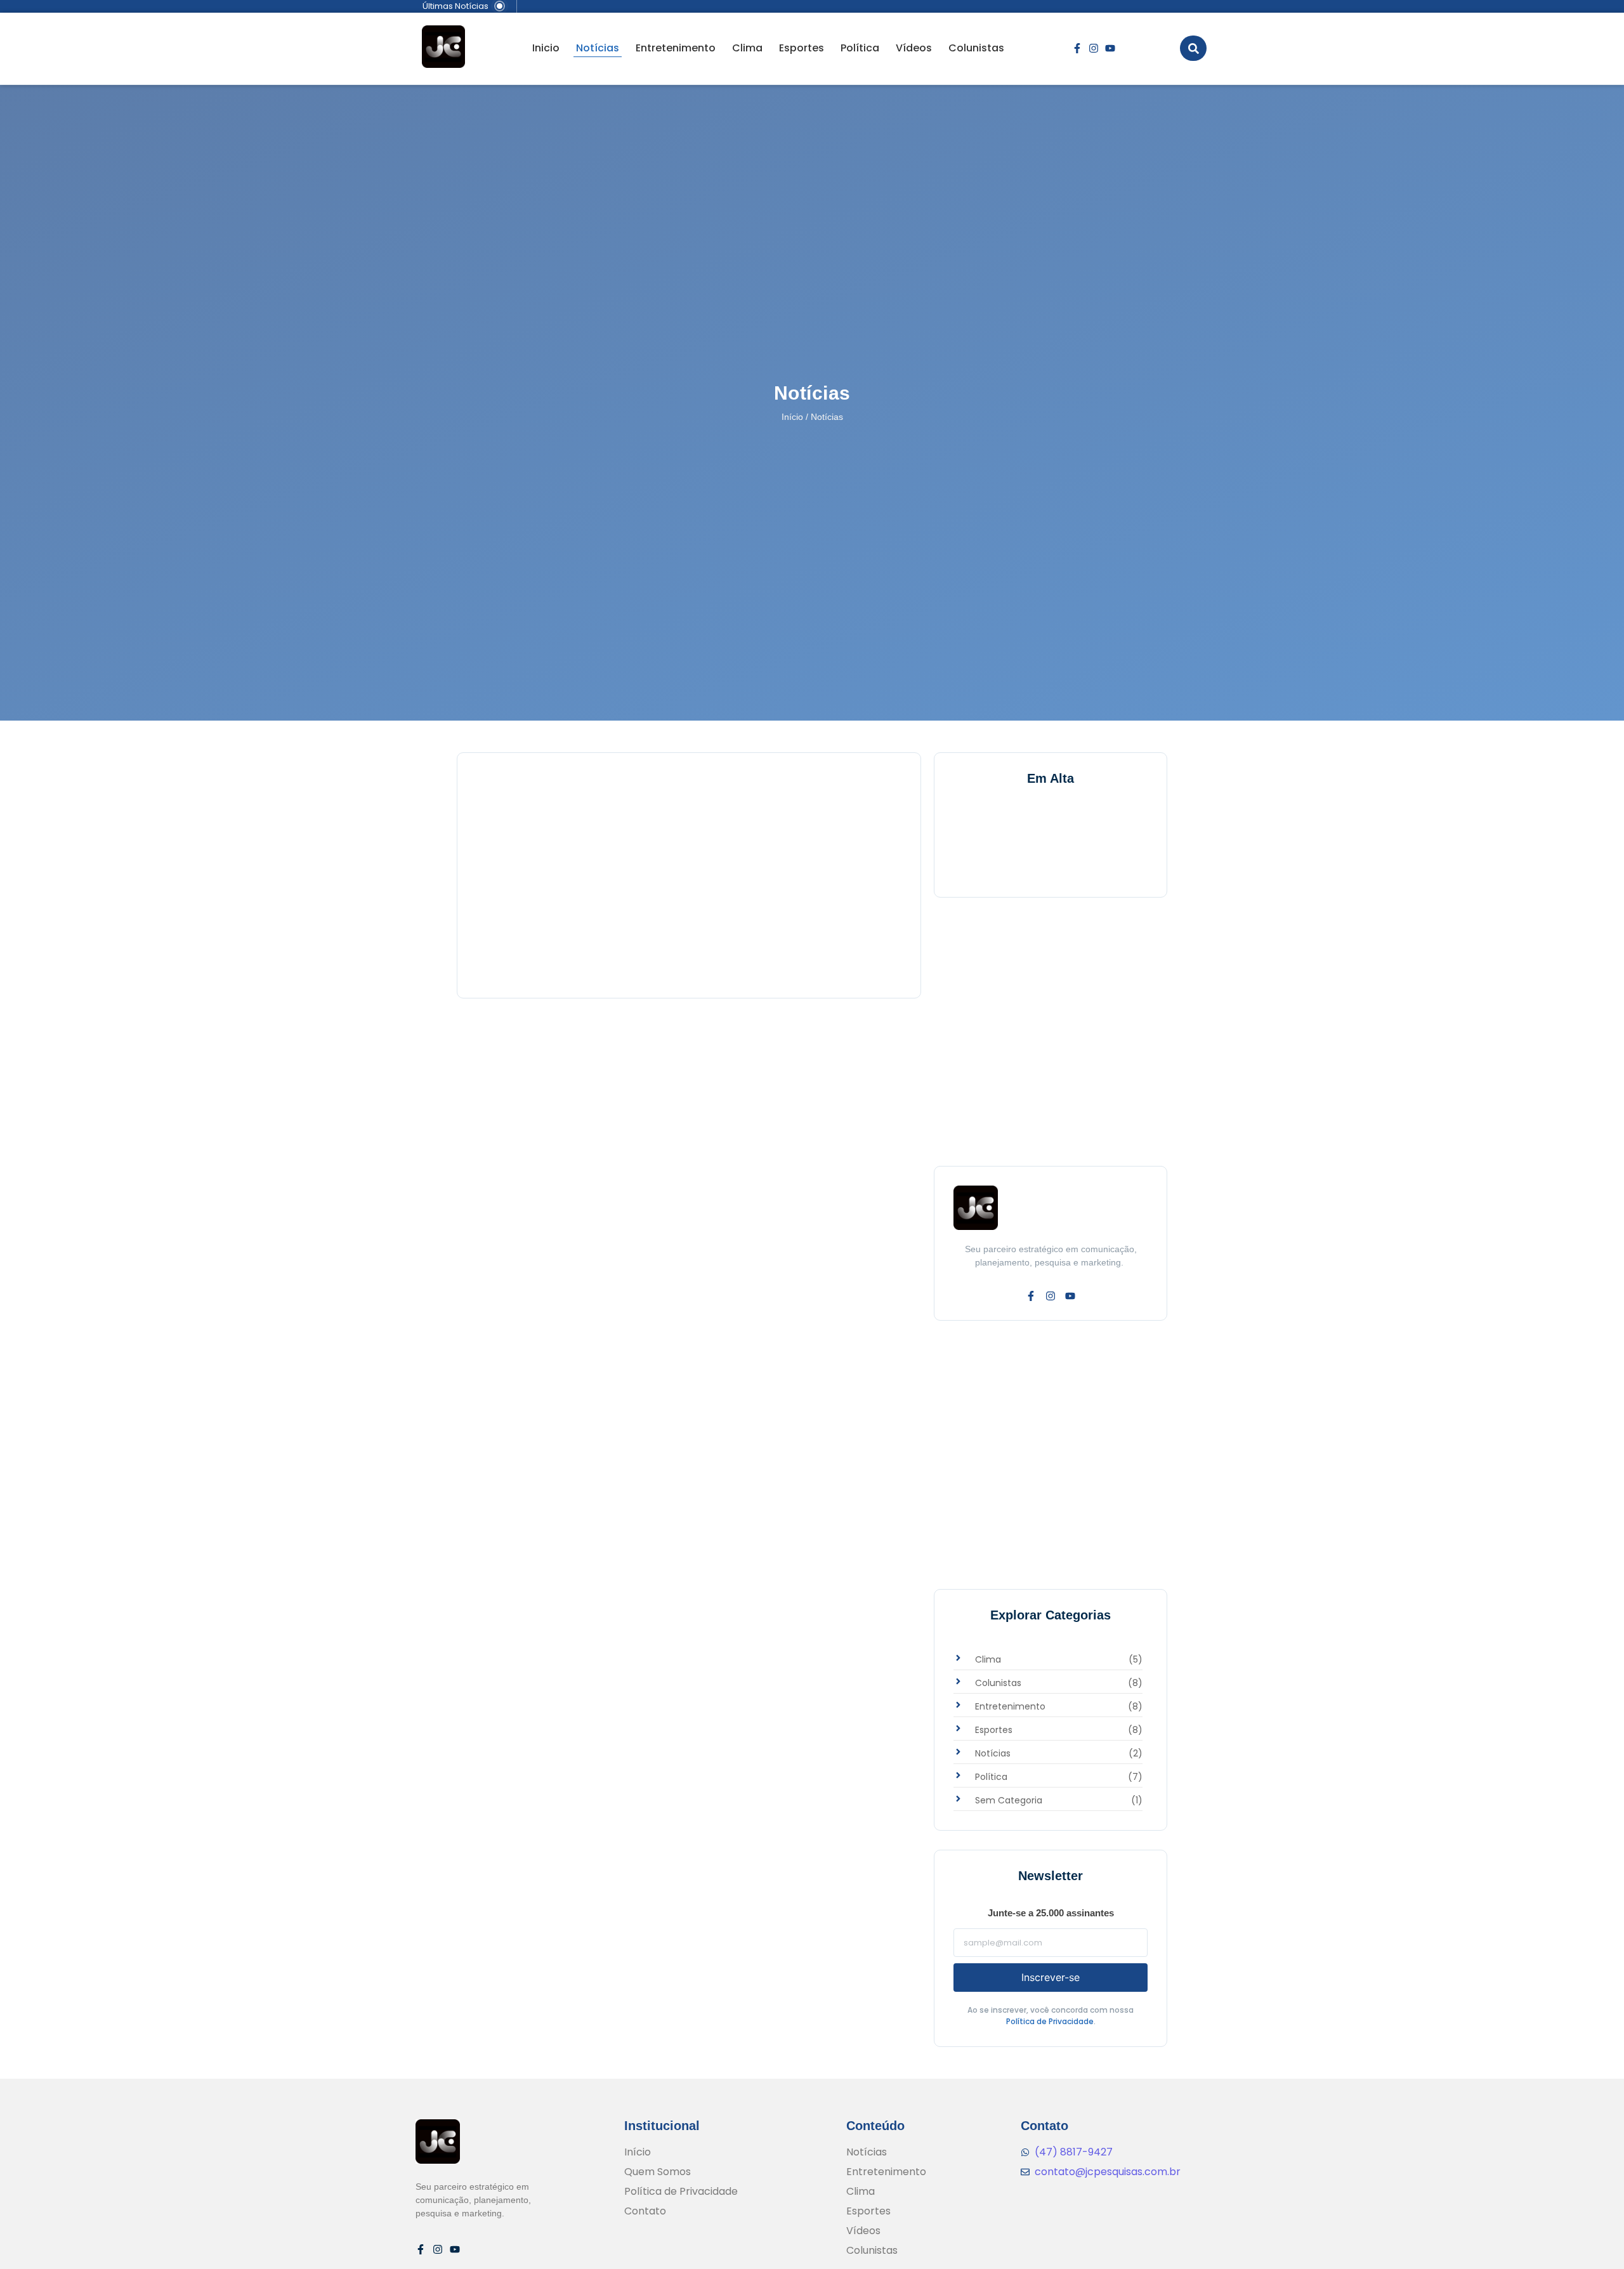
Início (792, 417)
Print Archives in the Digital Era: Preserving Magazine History (658, 929)
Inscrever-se (1051, 1977)
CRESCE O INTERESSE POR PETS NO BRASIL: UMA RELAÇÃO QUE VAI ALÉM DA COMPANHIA (688, 827)
